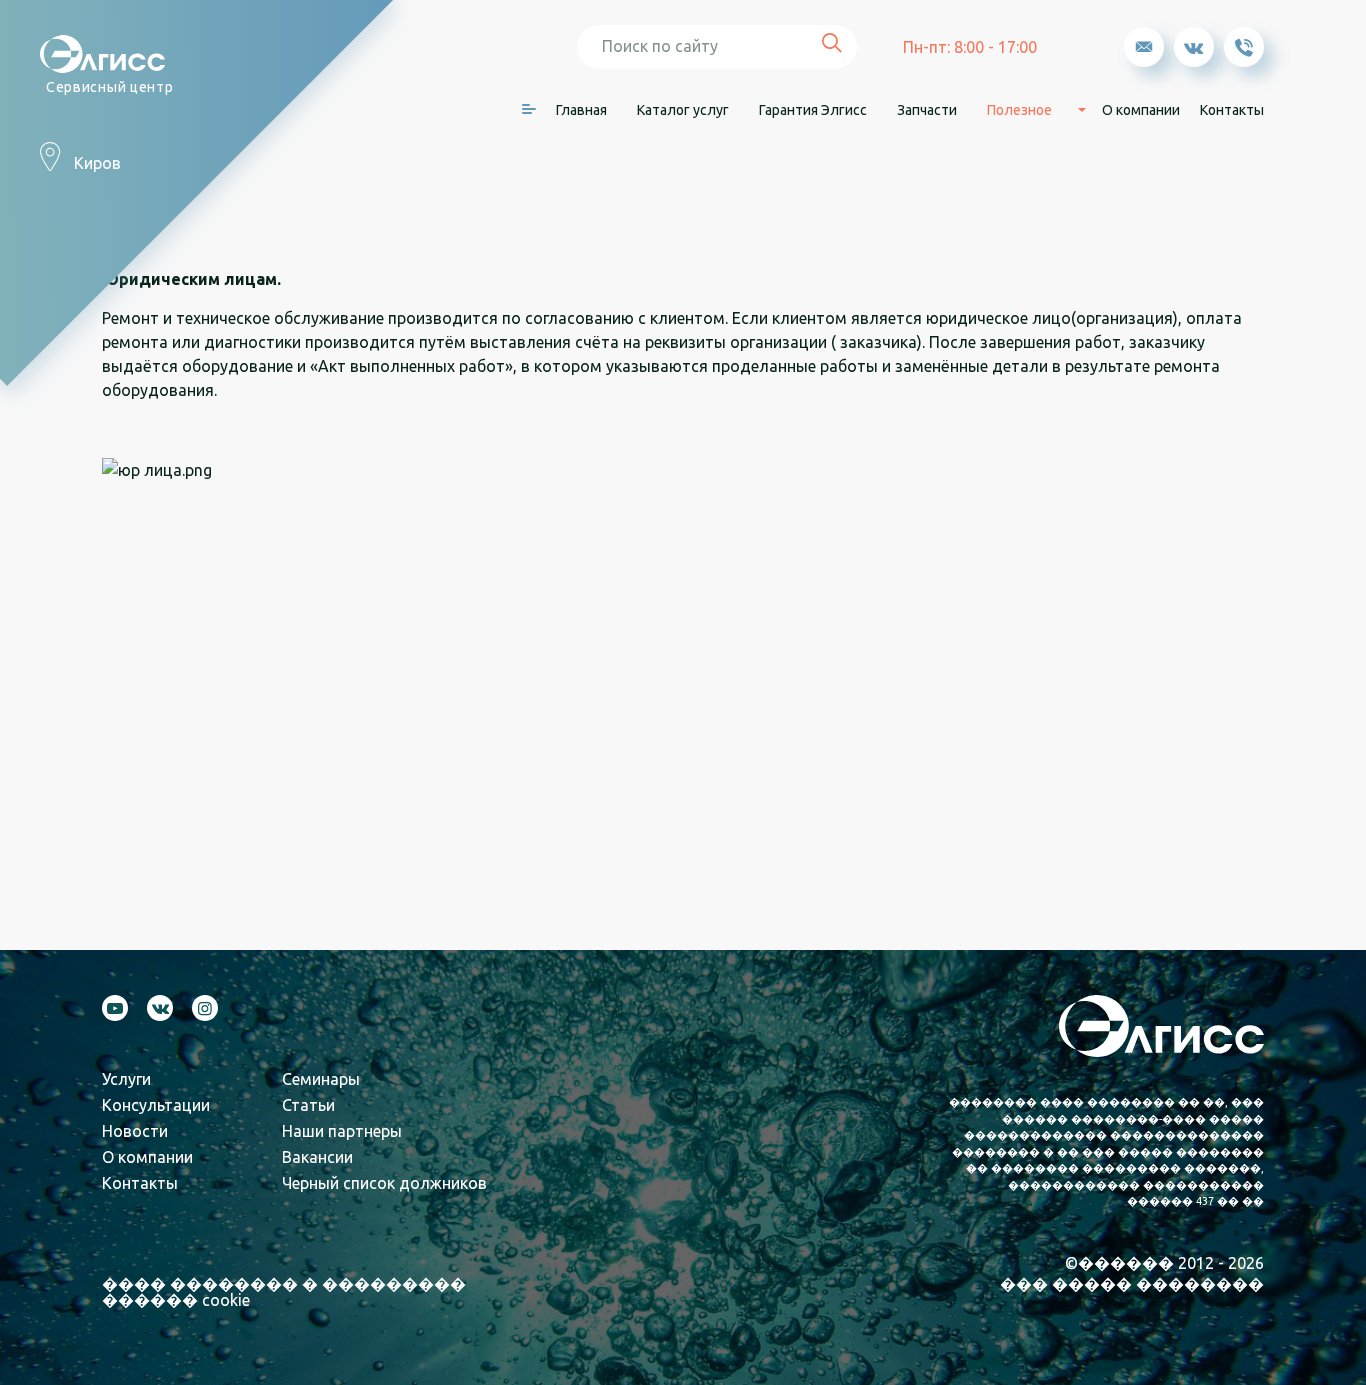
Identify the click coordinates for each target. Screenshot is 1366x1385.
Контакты (1232, 110)
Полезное (1019, 110)
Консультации (156, 1105)
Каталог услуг (683, 110)
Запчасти (927, 110)
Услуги (126, 1079)
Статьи (308, 1105)
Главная (581, 110)
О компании (1141, 110)
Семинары (321, 1079)
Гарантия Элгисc (813, 110)
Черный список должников (384, 1183)
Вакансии (317, 1157)
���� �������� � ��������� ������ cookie (284, 1292)
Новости (135, 1131)
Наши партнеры (342, 1131)
